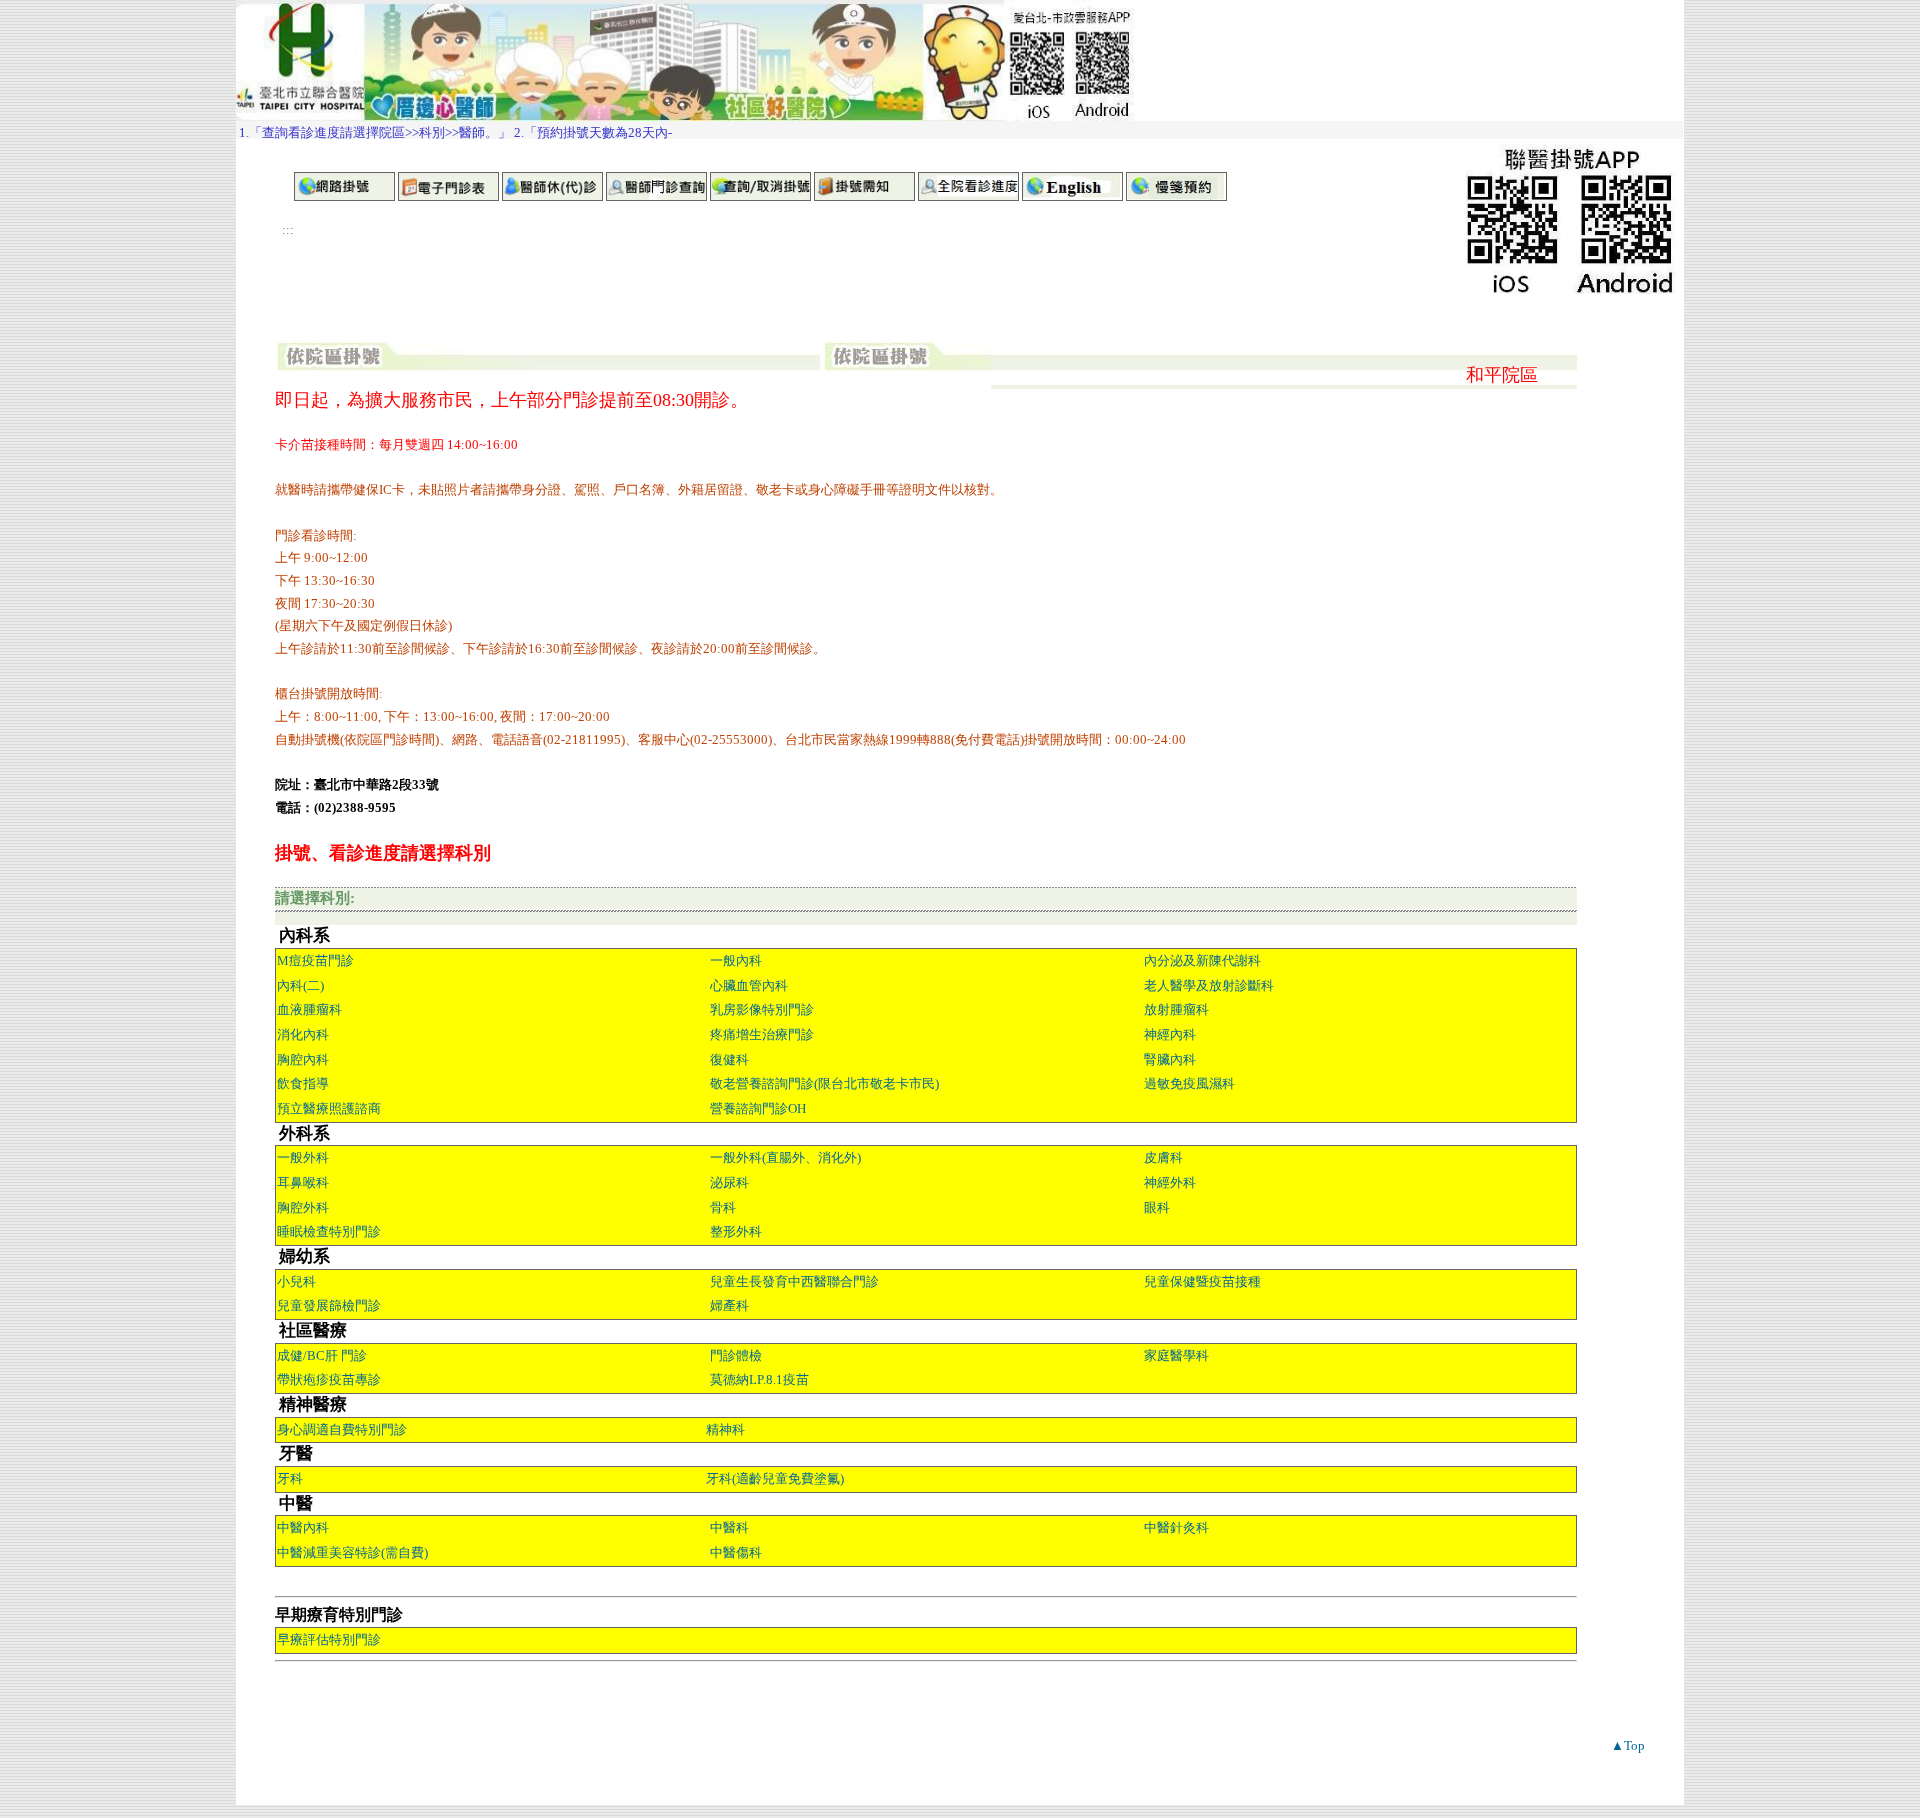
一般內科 (736, 960)
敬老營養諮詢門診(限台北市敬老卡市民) (824, 1083)
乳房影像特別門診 (762, 1009)
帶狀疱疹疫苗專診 (329, 1379)
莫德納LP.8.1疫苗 (759, 1379)
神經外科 (1170, 1182)
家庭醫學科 (1176, 1355)
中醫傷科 (736, 1552)
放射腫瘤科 (1176, 1009)
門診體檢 (736, 1355)
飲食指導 (303, 1083)
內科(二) (300, 985)
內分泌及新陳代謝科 (1202, 960)
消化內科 (303, 1034)
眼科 (1157, 1207)
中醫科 (729, 1527)
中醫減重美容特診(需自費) (352, 1552)
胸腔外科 (303, 1207)
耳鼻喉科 (303, 1182)
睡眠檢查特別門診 (329, 1231)
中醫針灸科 (1176, 1527)
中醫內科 (303, 1527)
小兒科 (296, 1281)
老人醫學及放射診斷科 (1209, 985)
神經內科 (1170, 1034)
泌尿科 (729, 1182)
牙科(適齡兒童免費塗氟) (775, 1478)
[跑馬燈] (959, 130)
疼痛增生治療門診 (762, 1034)
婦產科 (729, 1305)
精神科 (725, 1429)
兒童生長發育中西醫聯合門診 (794, 1281)
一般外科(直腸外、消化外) (785, 1157)
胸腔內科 (303, 1059)
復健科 (729, 1059)
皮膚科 (1163, 1157)
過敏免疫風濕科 (1189, 1083)
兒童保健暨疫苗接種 (1202, 1281)
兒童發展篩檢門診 (329, 1305)
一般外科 (303, 1157)
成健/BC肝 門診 (322, 1355)
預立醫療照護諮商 (329, 1108)
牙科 (290, 1478)
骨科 (723, 1207)
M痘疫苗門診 (315, 960)
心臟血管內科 (749, 985)
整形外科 (736, 1231)
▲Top (1628, 1745)
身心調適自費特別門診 (342, 1429)
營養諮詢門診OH (758, 1108)
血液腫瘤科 (309, 1009)
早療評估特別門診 (329, 1639)
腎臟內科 (1170, 1059)
